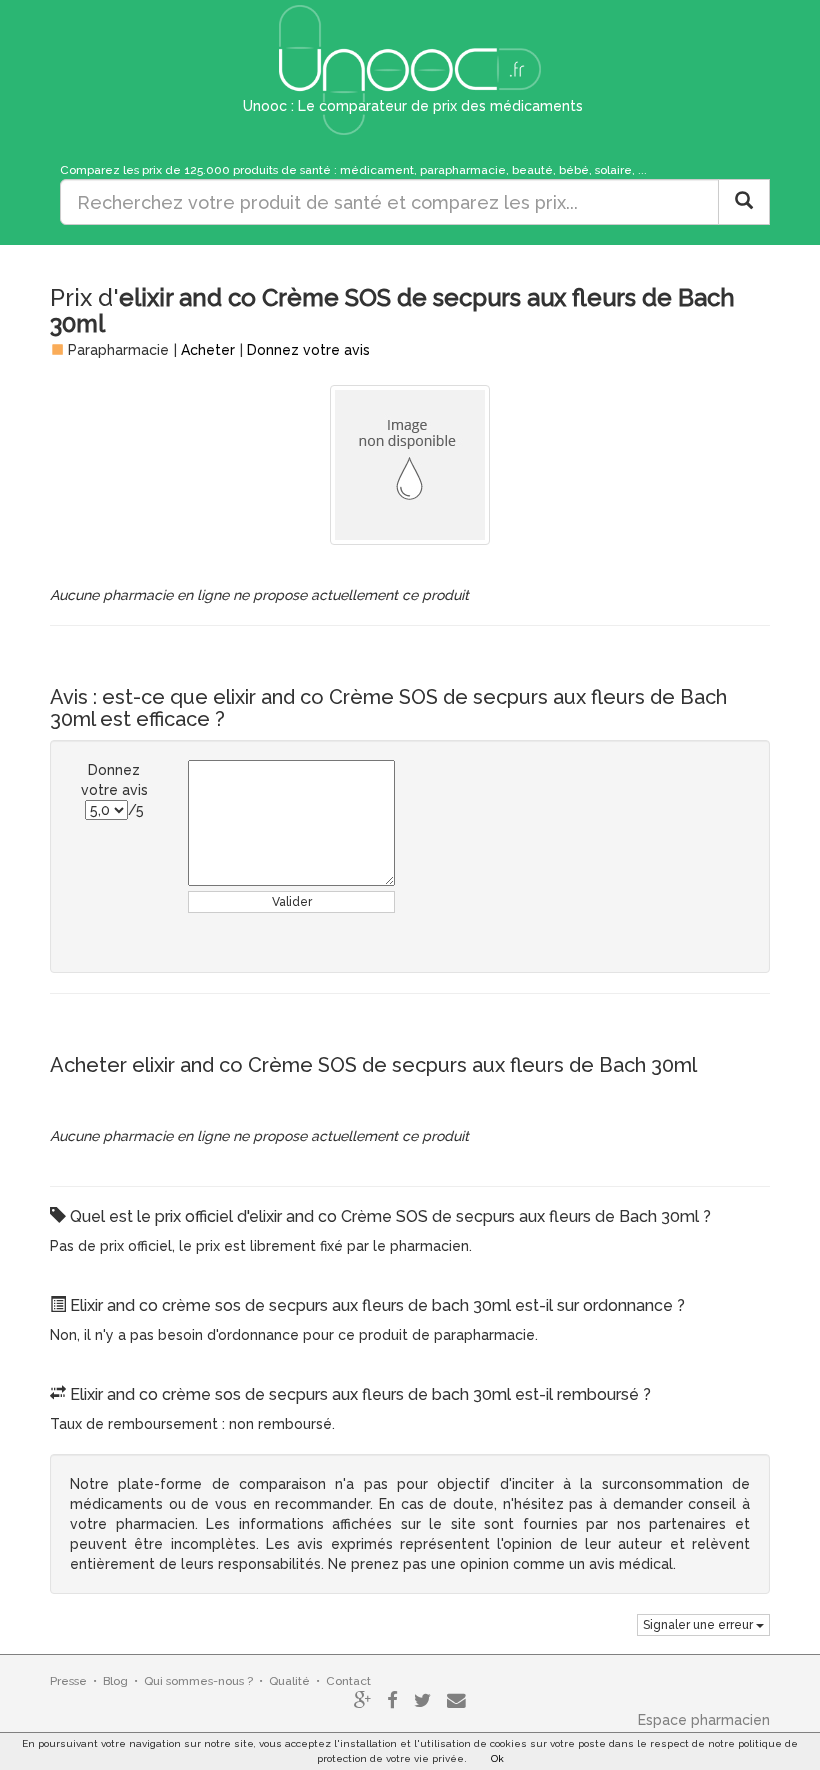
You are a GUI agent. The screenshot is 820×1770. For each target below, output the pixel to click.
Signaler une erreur (699, 1625)
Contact (348, 1681)
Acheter (208, 350)
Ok (497, 1758)
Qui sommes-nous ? (198, 1681)
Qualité (289, 1681)
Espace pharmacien (704, 1720)
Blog (115, 1681)
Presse (68, 1681)
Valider (292, 902)
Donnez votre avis (308, 350)
